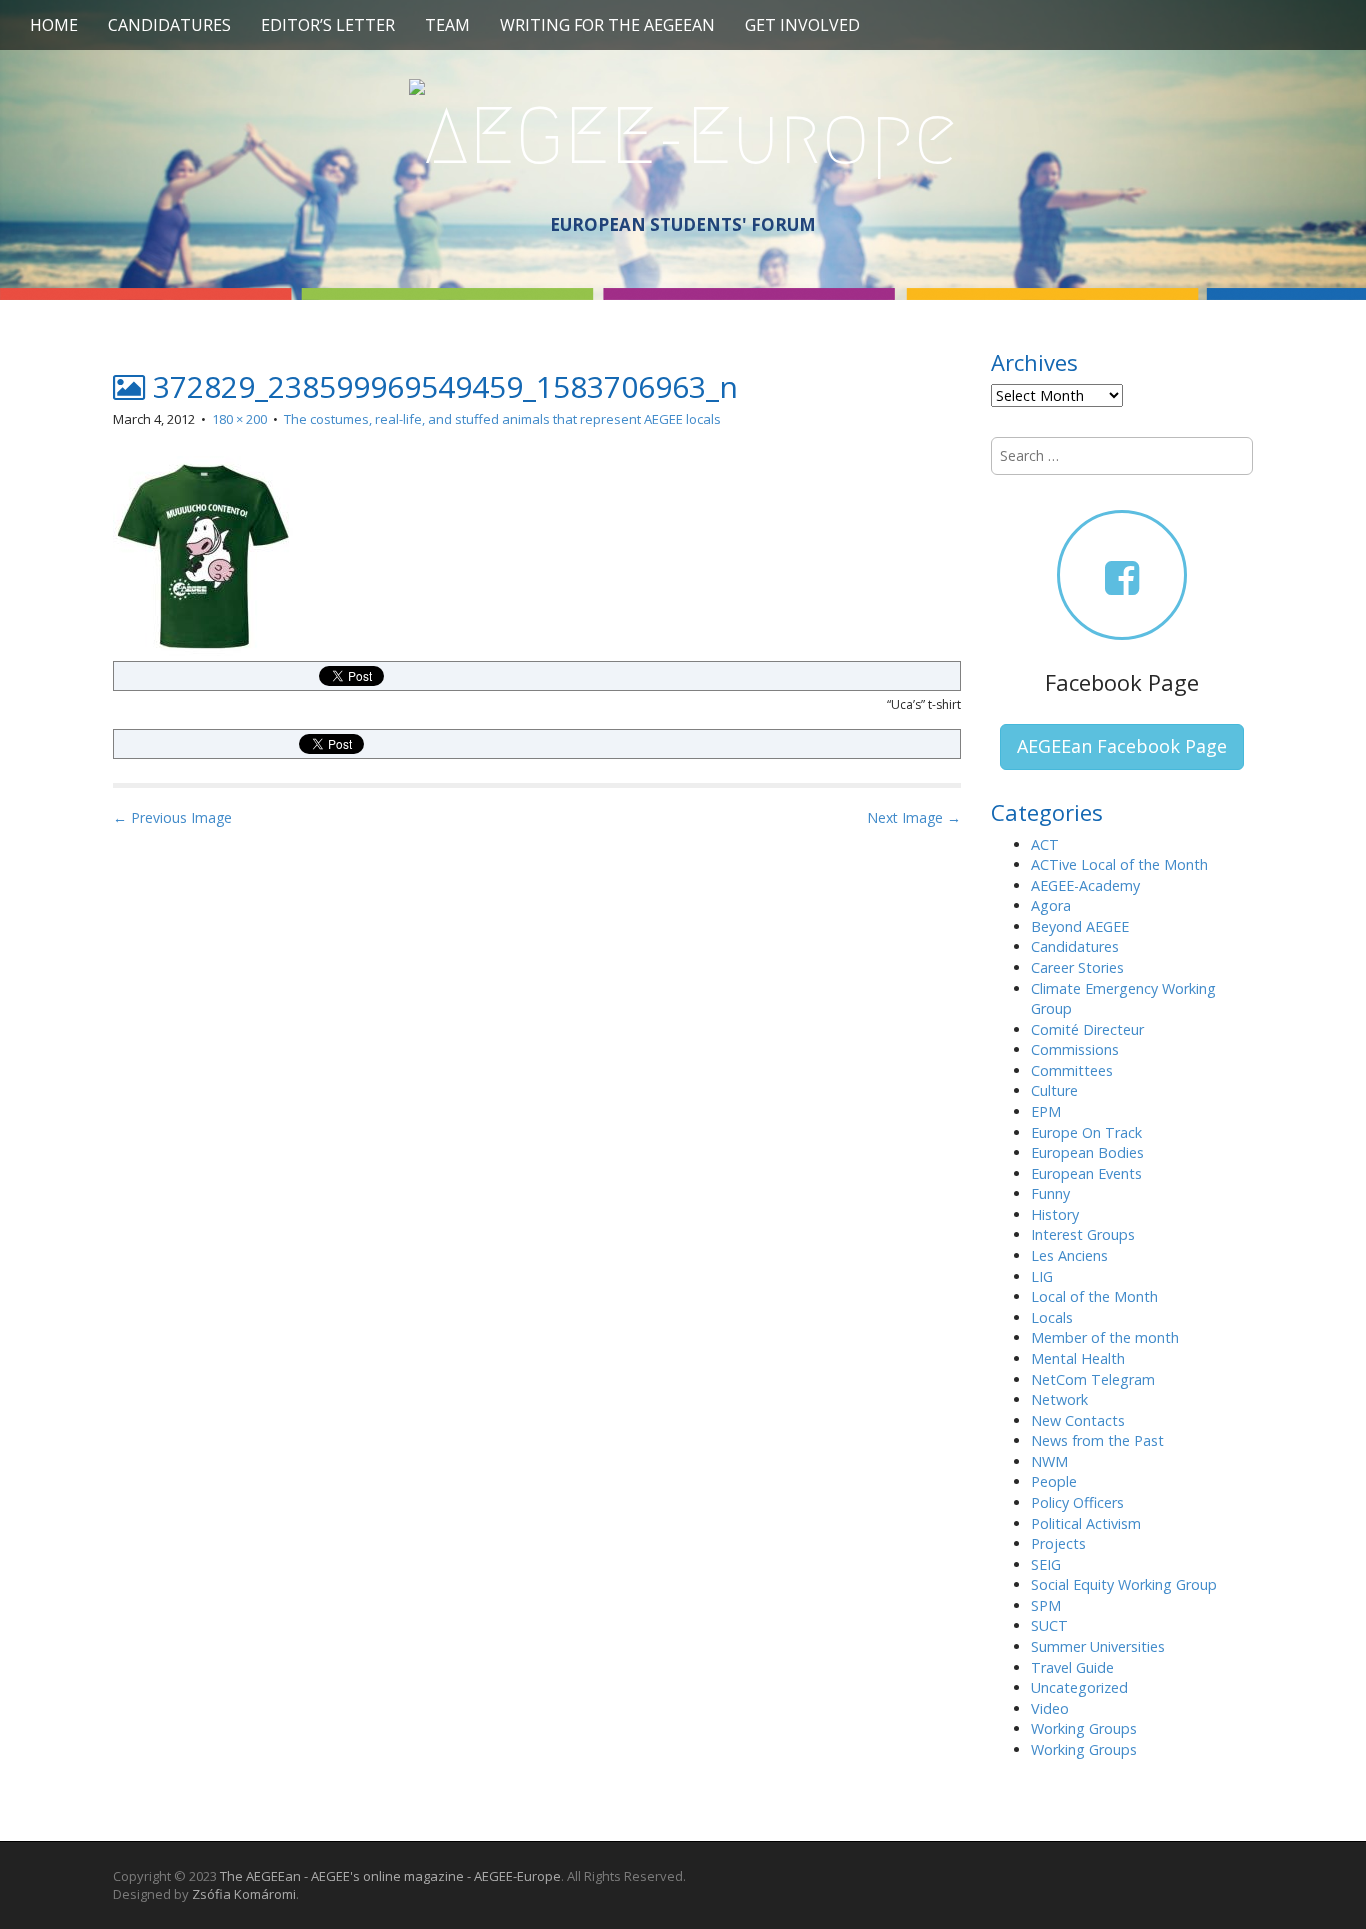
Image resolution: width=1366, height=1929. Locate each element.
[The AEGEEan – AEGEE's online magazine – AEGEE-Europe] (683, 133)
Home (54, 25)
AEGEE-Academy (1085, 885)
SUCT (1049, 1625)
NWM (1049, 1461)
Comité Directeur (1087, 1029)
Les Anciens (1069, 1255)
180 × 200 (239, 419)
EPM (1046, 1111)
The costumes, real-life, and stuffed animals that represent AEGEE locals (502, 419)
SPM (1046, 1605)
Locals (1052, 1317)
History (1055, 1214)
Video (1050, 1708)
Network (1059, 1399)
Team (447, 25)
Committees (1072, 1070)
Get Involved (802, 25)
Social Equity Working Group (1124, 1584)
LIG (1042, 1276)
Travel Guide (1072, 1667)
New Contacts (1078, 1420)
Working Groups (1084, 1728)
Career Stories (1077, 967)
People (1054, 1481)
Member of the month (1105, 1337)
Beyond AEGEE (1080, 926)
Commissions (1075, 1049)
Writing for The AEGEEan (607, 25)
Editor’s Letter (328, 25)
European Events (1086, 1173)
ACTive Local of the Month (1119, 864)
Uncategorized (1079, 1687)
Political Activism (1086, 1523)
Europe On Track (1086, 1132)
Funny (1050, 1193)
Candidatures (169, 25)
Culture (1054, 1090)
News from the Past (1097, 1440)
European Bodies (1087, 1152)
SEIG (1046, 1564)
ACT (1045, 844)
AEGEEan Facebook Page (1122, 746)
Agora (1051, 905)
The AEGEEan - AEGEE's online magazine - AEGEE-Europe (390, 1876)
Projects (1058, 1543)
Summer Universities (1098, 1646)
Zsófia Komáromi (244, 1894)
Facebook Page (1122, 682)
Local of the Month (1094, 1296)
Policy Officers (1077, 1502)
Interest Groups (1083, 1234)
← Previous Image (172, 817)
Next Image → (914, 817)
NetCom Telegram (1093, 1379)
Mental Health (1078, 1358)
